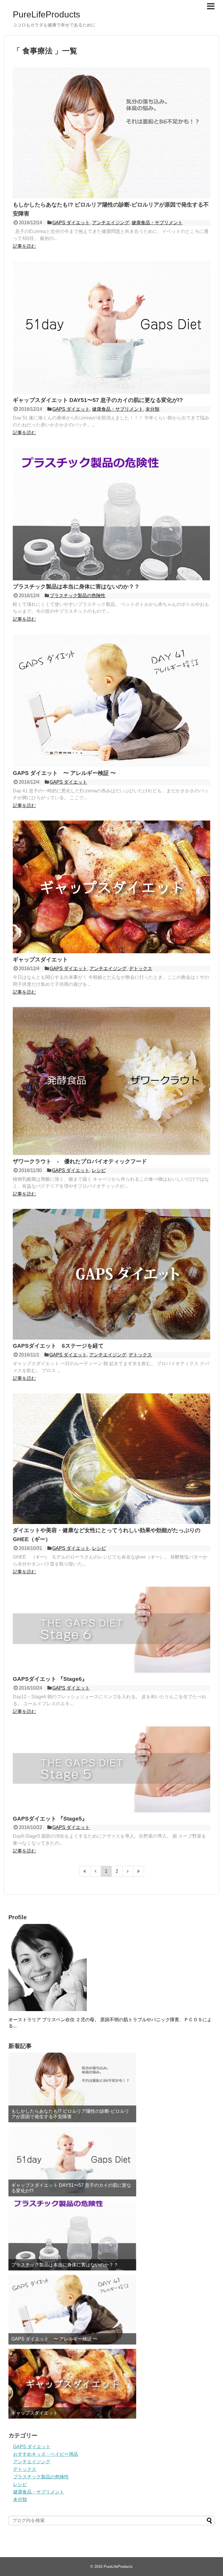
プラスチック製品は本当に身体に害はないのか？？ (76, 587)
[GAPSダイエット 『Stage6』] (111, 1671)
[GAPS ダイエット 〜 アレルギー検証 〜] (111, 765)
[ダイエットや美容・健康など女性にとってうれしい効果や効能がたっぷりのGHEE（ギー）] (111, 1522)
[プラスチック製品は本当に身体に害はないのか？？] (111, 579)
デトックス (141, 969)
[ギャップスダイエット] (111, 952)
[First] (85, 1871)
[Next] (128, 1871)
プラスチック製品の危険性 (78, 596)
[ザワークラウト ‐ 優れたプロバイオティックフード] (111, 1154)
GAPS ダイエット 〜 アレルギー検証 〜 (64, 773)
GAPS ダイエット (71, 223)
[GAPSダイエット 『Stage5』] (111, 1811)
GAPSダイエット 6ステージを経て (58, 1346)
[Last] (139, 1871)
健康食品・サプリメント (157, 223)
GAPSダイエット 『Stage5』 (50, 1819)
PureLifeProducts (46, 14)
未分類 (152, 409)
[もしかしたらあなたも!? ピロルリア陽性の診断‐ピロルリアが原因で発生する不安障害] (111, 197)
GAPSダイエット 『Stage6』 (50, 1679)
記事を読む (24, 246)
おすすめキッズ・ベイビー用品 (46, 2454)
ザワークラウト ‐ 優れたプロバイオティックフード (80, 1161)
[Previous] (96, 1871)
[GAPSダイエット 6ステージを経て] (111, 1338)
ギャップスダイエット (40, 960)
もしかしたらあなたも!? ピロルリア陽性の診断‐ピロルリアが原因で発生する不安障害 (70, 2114)
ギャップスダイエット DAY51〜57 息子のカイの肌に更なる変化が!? (98, 400)
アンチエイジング (111, 223)
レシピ (99, 1170)
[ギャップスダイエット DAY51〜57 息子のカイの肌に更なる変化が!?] (111, 392)
